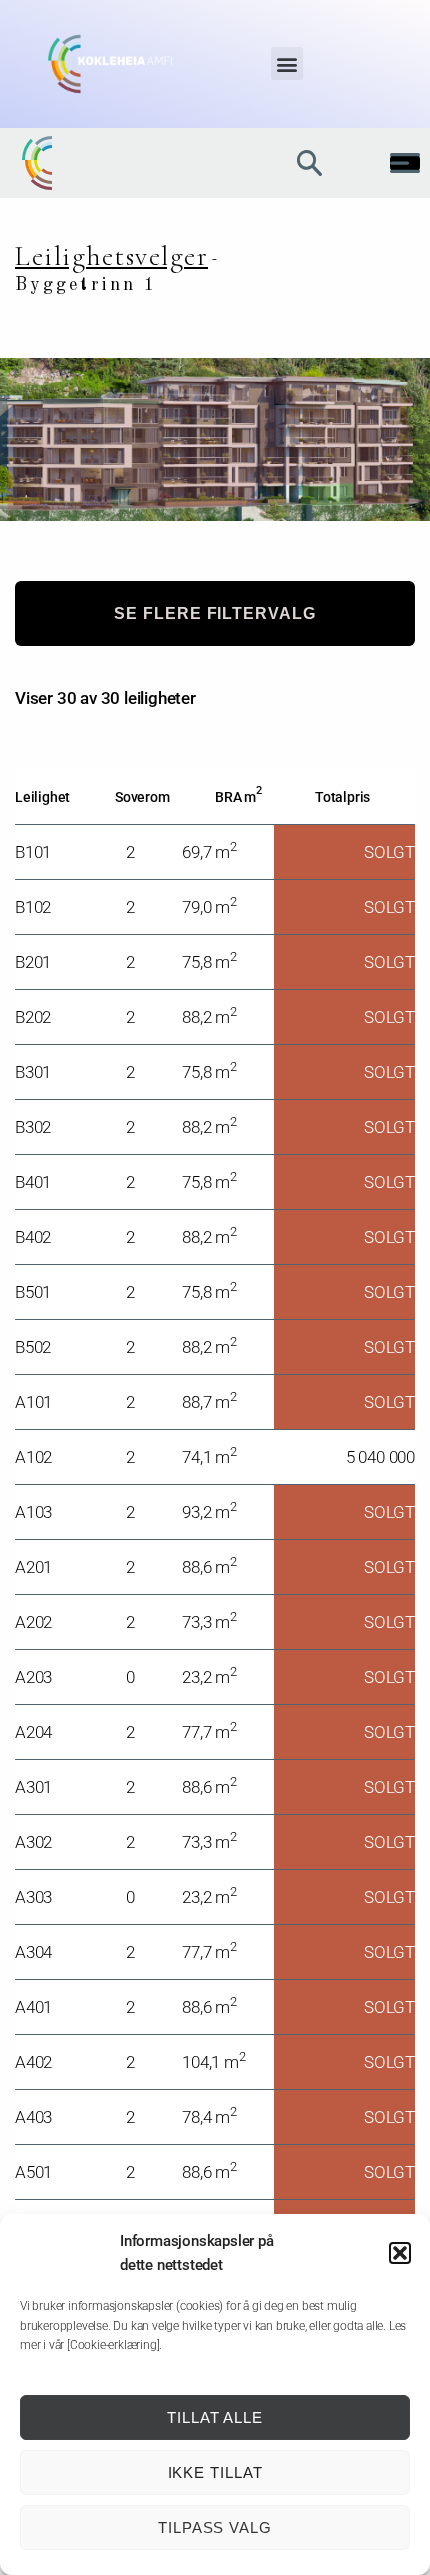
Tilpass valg (215, 2527)
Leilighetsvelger (111, 256)
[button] (400, 2253)
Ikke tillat (215, 2472)
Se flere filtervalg (214, 613)
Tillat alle (215, 2417)
